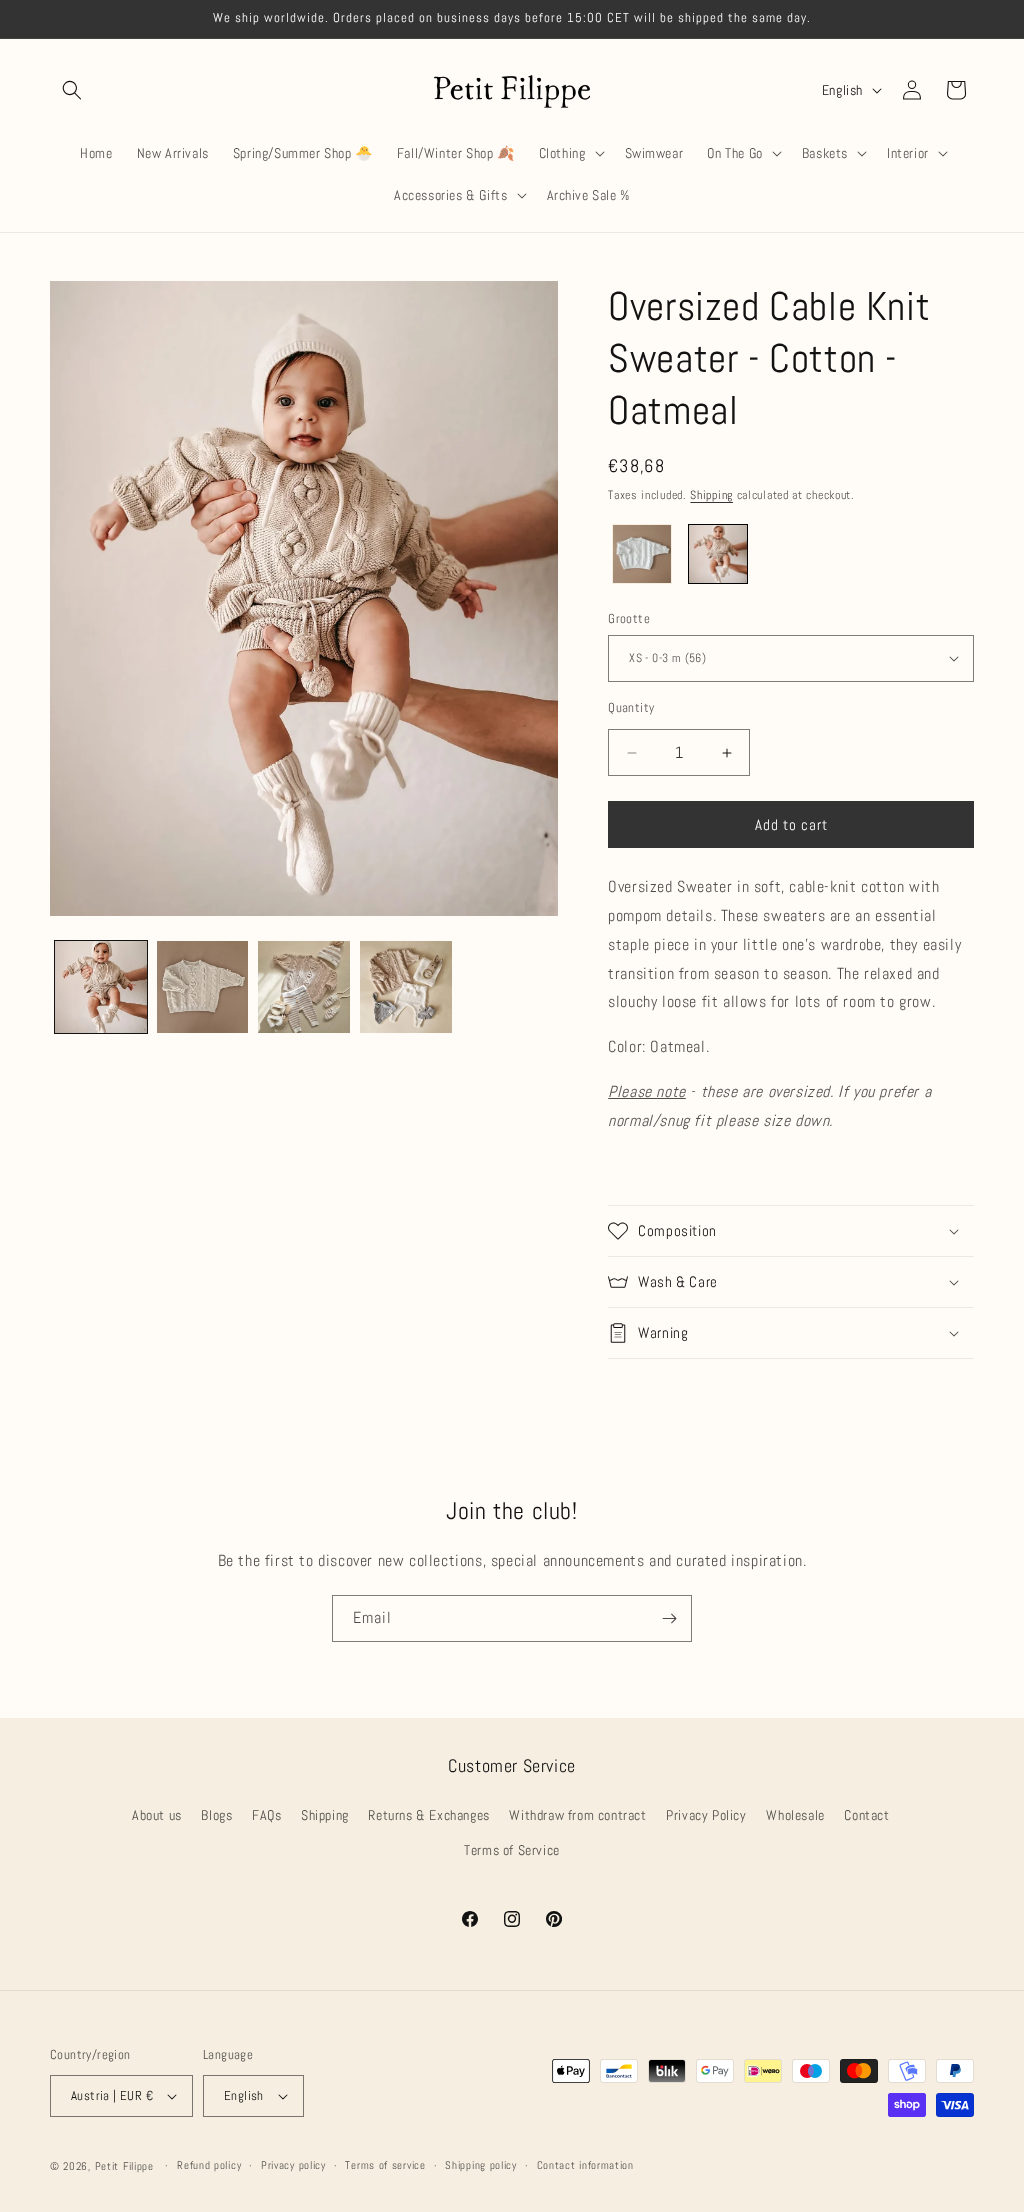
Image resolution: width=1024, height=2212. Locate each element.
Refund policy (209, 2165)
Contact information (585, 2165)
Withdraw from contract (577, 1815)
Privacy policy (293, 2165)
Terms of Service (512, 1850)
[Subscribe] (669, 1618)
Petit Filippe (124, 2166)
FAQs (266, 1815)
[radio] (642, 554)
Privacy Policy (706, 1815)
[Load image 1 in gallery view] (101, 987)
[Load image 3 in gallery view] (304, 987)
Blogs (216, 1815)
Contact (866, 1815)
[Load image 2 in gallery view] (203, 987)
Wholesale (795, 1815)
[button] (72, 90)
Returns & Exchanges (428, 1815)
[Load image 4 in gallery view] (406, 987)
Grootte (629, 618)
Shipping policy (481, 2165)
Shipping (711, 495)
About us (157, 1815)
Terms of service (385, 2165)
